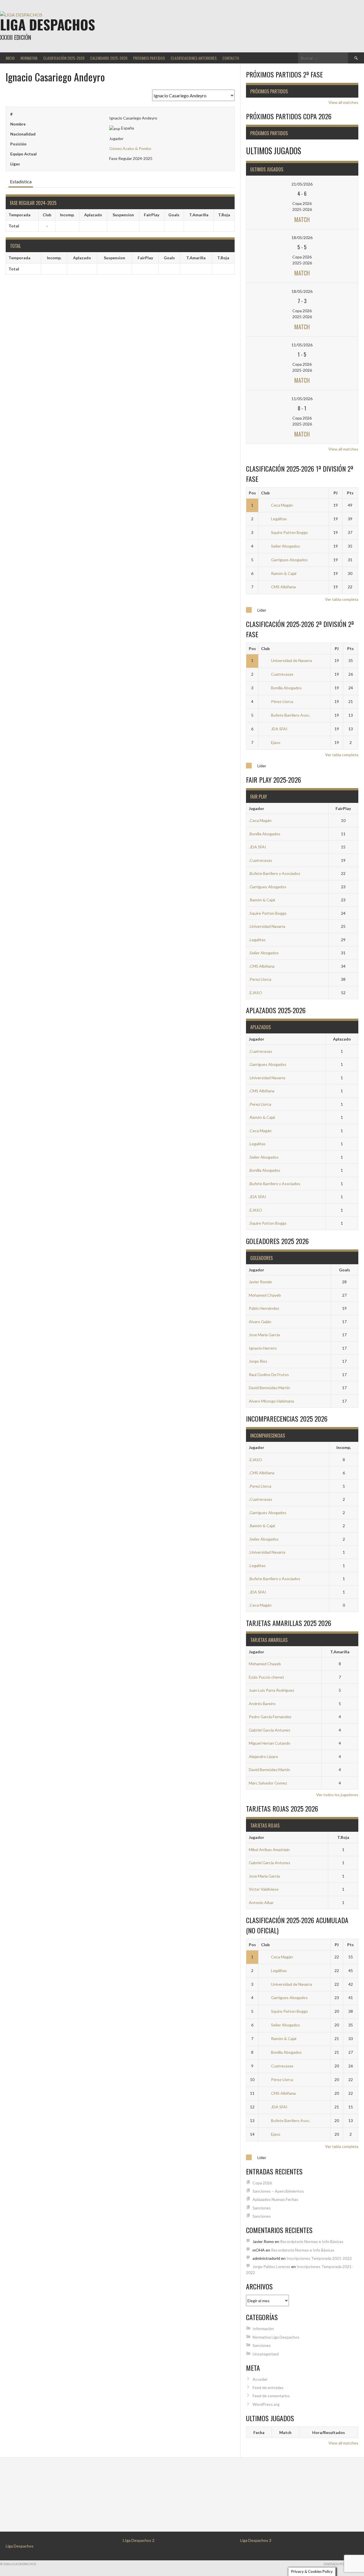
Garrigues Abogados (289, 560)
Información (263, 2329)
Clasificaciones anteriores (194, 58)
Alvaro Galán (260, 1322)
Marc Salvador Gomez (268, 1783)
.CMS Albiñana (262, 966)
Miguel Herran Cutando (270, 1743)
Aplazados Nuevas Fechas (275, 2199)
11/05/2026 (302, 345)
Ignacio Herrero (263, 1348)
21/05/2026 (302, 184)
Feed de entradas (268, 2387)
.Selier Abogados (264, 953)
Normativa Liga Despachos (276, 2337)
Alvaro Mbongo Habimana (271, 1401)
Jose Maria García (264, 1335)
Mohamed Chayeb (265, 1295)
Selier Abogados (286, 546)
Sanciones (262, 2208)
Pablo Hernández (264, 1308)
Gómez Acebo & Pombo (130, 148)
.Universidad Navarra (267, 926)
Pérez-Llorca (282, 701)
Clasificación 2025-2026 (64, 58)
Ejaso (276, 742)
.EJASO (256, 993)
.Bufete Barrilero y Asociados (275, 873)
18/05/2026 (302, 238)
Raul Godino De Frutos (269, 1375)
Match (302, 219)
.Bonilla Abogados (265, 834)
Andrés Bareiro (262, 1704)
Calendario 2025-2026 (109, 58)
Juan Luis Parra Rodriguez (271, 1690)
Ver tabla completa (342, 599)
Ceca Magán (282, 505)
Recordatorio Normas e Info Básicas (312, 2241)
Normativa (29, 58)
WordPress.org (266, 2404)
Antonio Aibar (261, 1902)
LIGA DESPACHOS (47, 24)
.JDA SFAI (258, 847)
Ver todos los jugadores (337, 1795)
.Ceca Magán (260, 820)
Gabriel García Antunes (270, 1730)
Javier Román (260, 1282)
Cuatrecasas (282, 674)
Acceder (260, 2379)
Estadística (21, 181)
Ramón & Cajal (284, 573)
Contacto (231, 58)
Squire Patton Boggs (289, 532)
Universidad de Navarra (291, 660)
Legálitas (279, 519)
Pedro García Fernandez (270, 1717)
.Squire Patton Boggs (268, 913)
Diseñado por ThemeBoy (344, 2564)
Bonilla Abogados (286, 688)
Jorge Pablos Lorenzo (271, 2266)
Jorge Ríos (258, 1361)
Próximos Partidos (149, 58)
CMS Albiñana (283, 587)
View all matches (343, 102)
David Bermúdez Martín (269, 1388)
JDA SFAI (279, 729)
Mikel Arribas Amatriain (269, 1850)
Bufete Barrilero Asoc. (291, 715)
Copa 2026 (262, 2183)
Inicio (10, 58)
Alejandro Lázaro (263, 1756)
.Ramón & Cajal (262, 900)
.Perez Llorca (260, 979)
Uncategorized (266, 2354)
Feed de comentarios (271, 2396)
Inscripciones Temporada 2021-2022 (319, 2258)
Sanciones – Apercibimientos (278, 2191)
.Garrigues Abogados (268, 887)
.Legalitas (257, 940)
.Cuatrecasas (260, 860)
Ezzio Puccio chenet (266, 1677)
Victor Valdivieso (264, 1889)
